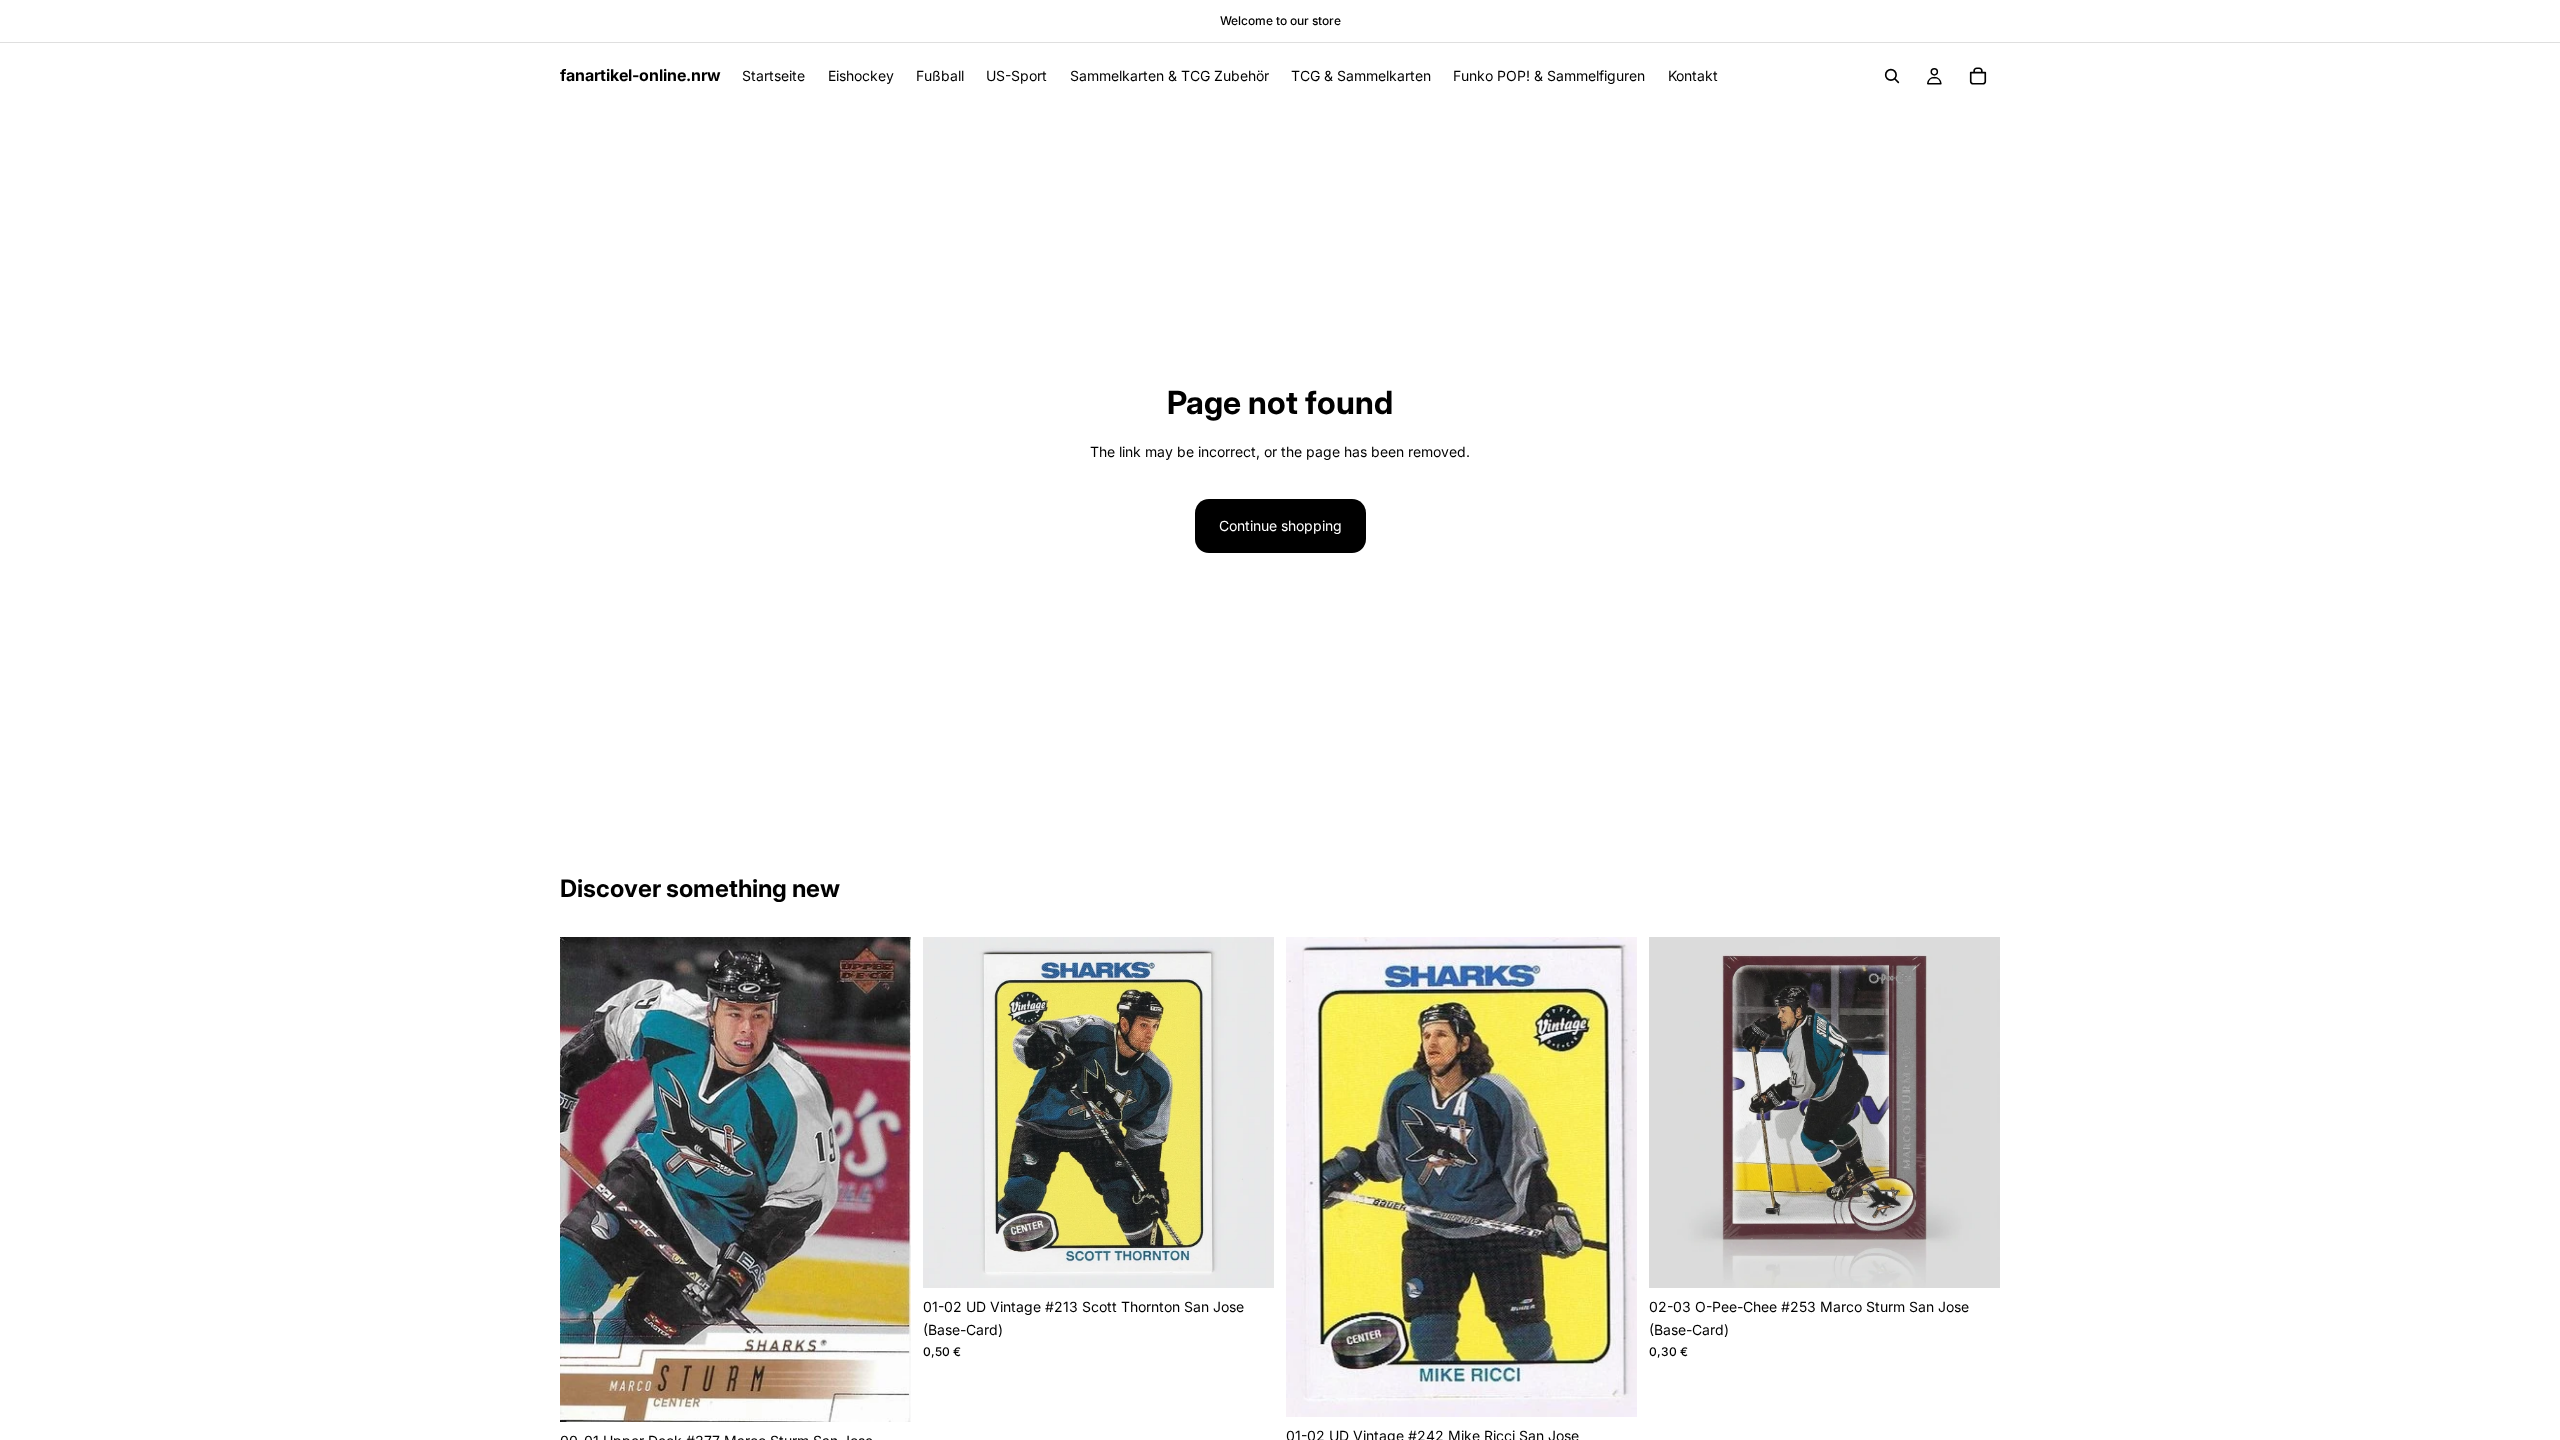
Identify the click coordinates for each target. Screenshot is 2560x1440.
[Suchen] (1892, 76)
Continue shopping (1280, 525)
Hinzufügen (897, 1390)
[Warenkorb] (1978, 76)
